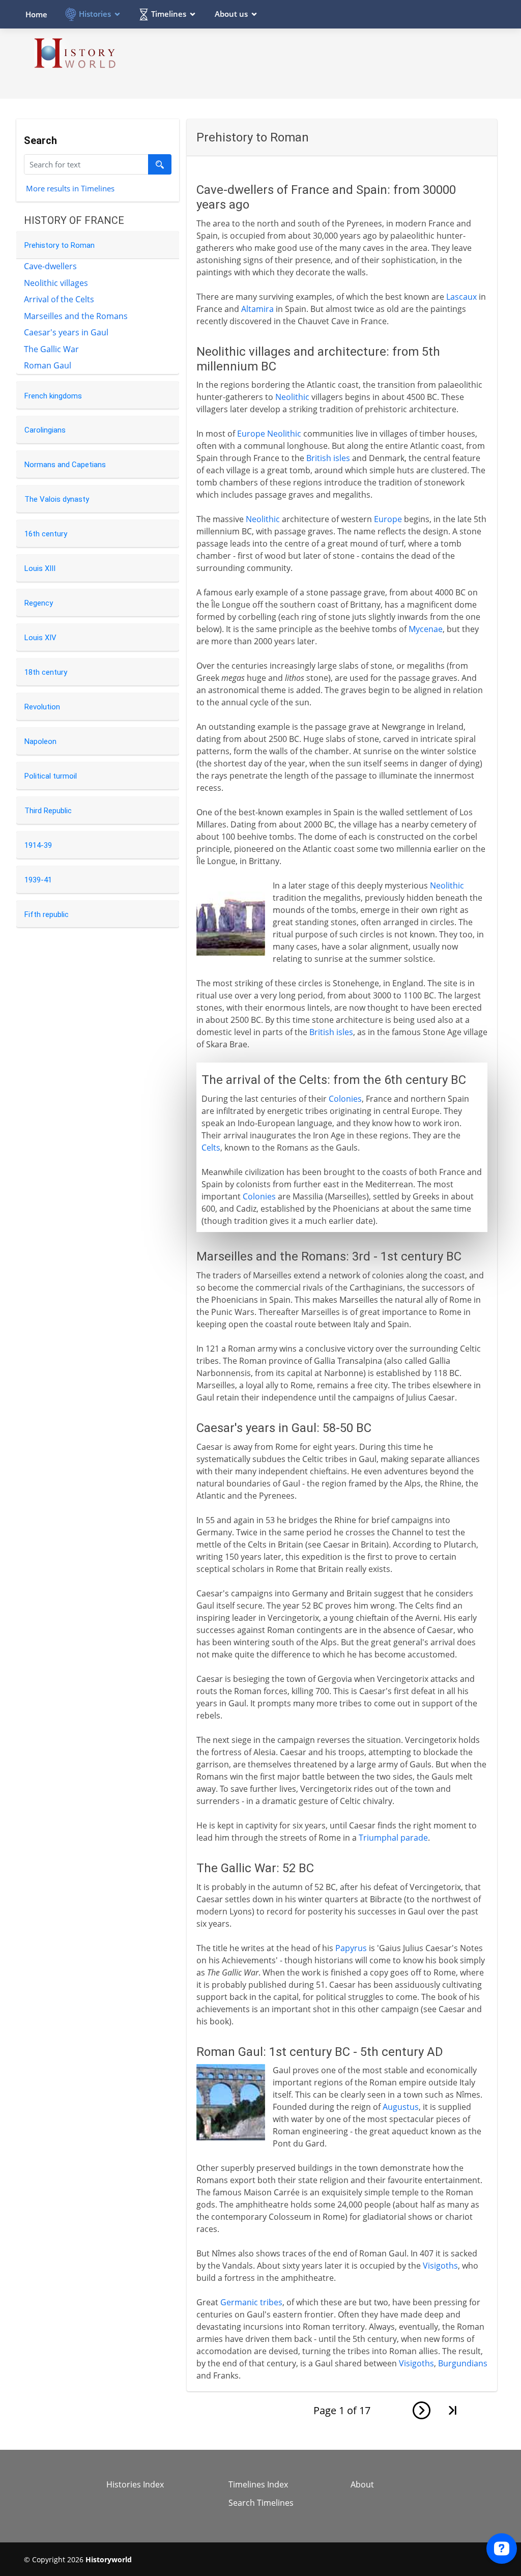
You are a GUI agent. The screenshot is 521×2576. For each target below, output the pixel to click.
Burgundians (463, 2363)
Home (36, 14)
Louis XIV (40, 638)
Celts (211, 1148)
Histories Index (135, 2484)
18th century (46, 672)
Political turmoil (51, 776)
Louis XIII (40, 568)
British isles (328, 458)
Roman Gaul (48, 365)
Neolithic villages (56, 283)
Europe (251, 434)
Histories (95, 14)
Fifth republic (47, 914)
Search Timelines (261, 2503)
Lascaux (461, 297)
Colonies (345, 1099)
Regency (39, 603)
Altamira (257, 309)
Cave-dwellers (50, 266)
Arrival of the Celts (59, 299)
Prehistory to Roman (60, 245)
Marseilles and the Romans (76, 316)
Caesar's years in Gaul (66, 332)
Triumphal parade (393, 1838)
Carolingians (45, 430)
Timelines (169, 14)
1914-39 (38, 845)
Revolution (42, 707)
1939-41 (38, 880)
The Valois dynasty (57, 499)
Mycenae (426, 629)
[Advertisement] (312, 63)
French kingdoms (53, 396)
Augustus (401, 2107)
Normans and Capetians (65, 465)
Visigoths (440, 2266)
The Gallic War (51, 349)
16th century (46, 534)
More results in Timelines (70, 188)
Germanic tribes (251, 2302)
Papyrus (351, 1948)
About (362, 2484)
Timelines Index (258, 2484)
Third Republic (48, 811)
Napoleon (40, 741)
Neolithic (292, 397)
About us (231, 14)
